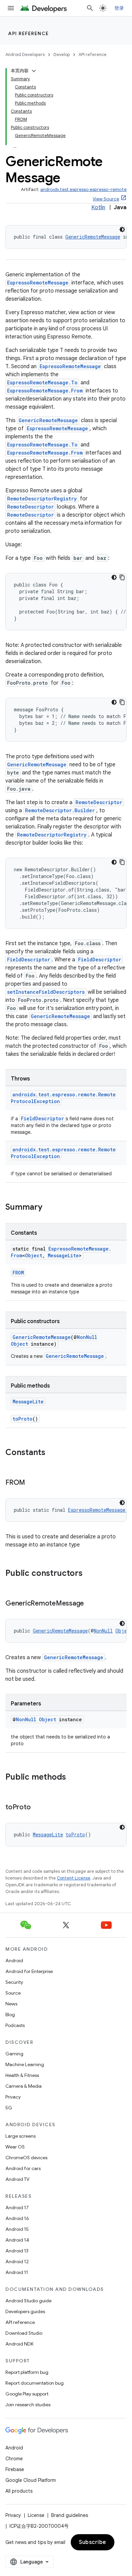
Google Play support (27, 2394)
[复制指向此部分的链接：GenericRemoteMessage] (91, 1604)
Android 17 (17, 2208)
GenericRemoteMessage (93, 237)
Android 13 (17, 2251)
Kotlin (98, 208)
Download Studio (24, 2333)
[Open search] (90, 8)
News (11, 2004)
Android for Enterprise (29, 1971)
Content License (74, 1878)
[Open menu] (11, 8)
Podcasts (15, 2025)
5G (9, 2108)
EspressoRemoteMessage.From (45, 391)
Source (13, 1993)
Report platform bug (27, 2372)
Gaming (14, 2054)
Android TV (17, 2179)
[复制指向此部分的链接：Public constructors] (89, 1574)
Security (14, 1982)
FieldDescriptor (29, 960)
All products (19, 2491)
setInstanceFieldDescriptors (46, 992)
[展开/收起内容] (34, 71)
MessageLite (63, 1255)
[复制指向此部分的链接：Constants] (52, 1453)
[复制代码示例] (122, 577)
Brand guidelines (70, 2515)
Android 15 (17, 2229)
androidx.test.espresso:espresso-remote (83, 189)
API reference (29, 33)
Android (14, 1961)
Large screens (20, 2136)
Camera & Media (24, 2086)
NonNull (87, 1337)
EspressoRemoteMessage (38, 283)
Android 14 (17, 2240)
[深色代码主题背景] (122, 229)
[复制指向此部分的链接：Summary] (49, 1208)
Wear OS (15, 2147)
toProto (23, 1419)
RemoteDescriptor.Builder (60, 810)
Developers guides (25, 2311)
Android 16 (17, 2218)
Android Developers (25, 54)
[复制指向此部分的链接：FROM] (32, 1483)
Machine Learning (25, 2064)
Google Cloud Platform (31, 2480)
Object (34, 1255)
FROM (18, 1273)
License (36, 2515)
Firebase (15, 2469)
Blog (10, 2015)
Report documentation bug (35, 2383)
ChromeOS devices (26, 2158)
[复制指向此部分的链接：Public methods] (73, 1778)
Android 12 (17, 2262)
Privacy (13, 2097)
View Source (106, 199)
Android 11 (17, 2272)
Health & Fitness (22, 2075)
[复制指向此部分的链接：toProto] (37, 1808)
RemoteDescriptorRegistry (42, 499)
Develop (62, 54)
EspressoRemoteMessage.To (42, 382)
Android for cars (23, 2168)
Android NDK (19, 2344)
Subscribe (93, 2542)
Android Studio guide (28, 2301)
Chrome (14, 2459)
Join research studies (28, 2405)
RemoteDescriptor (30, 507)
